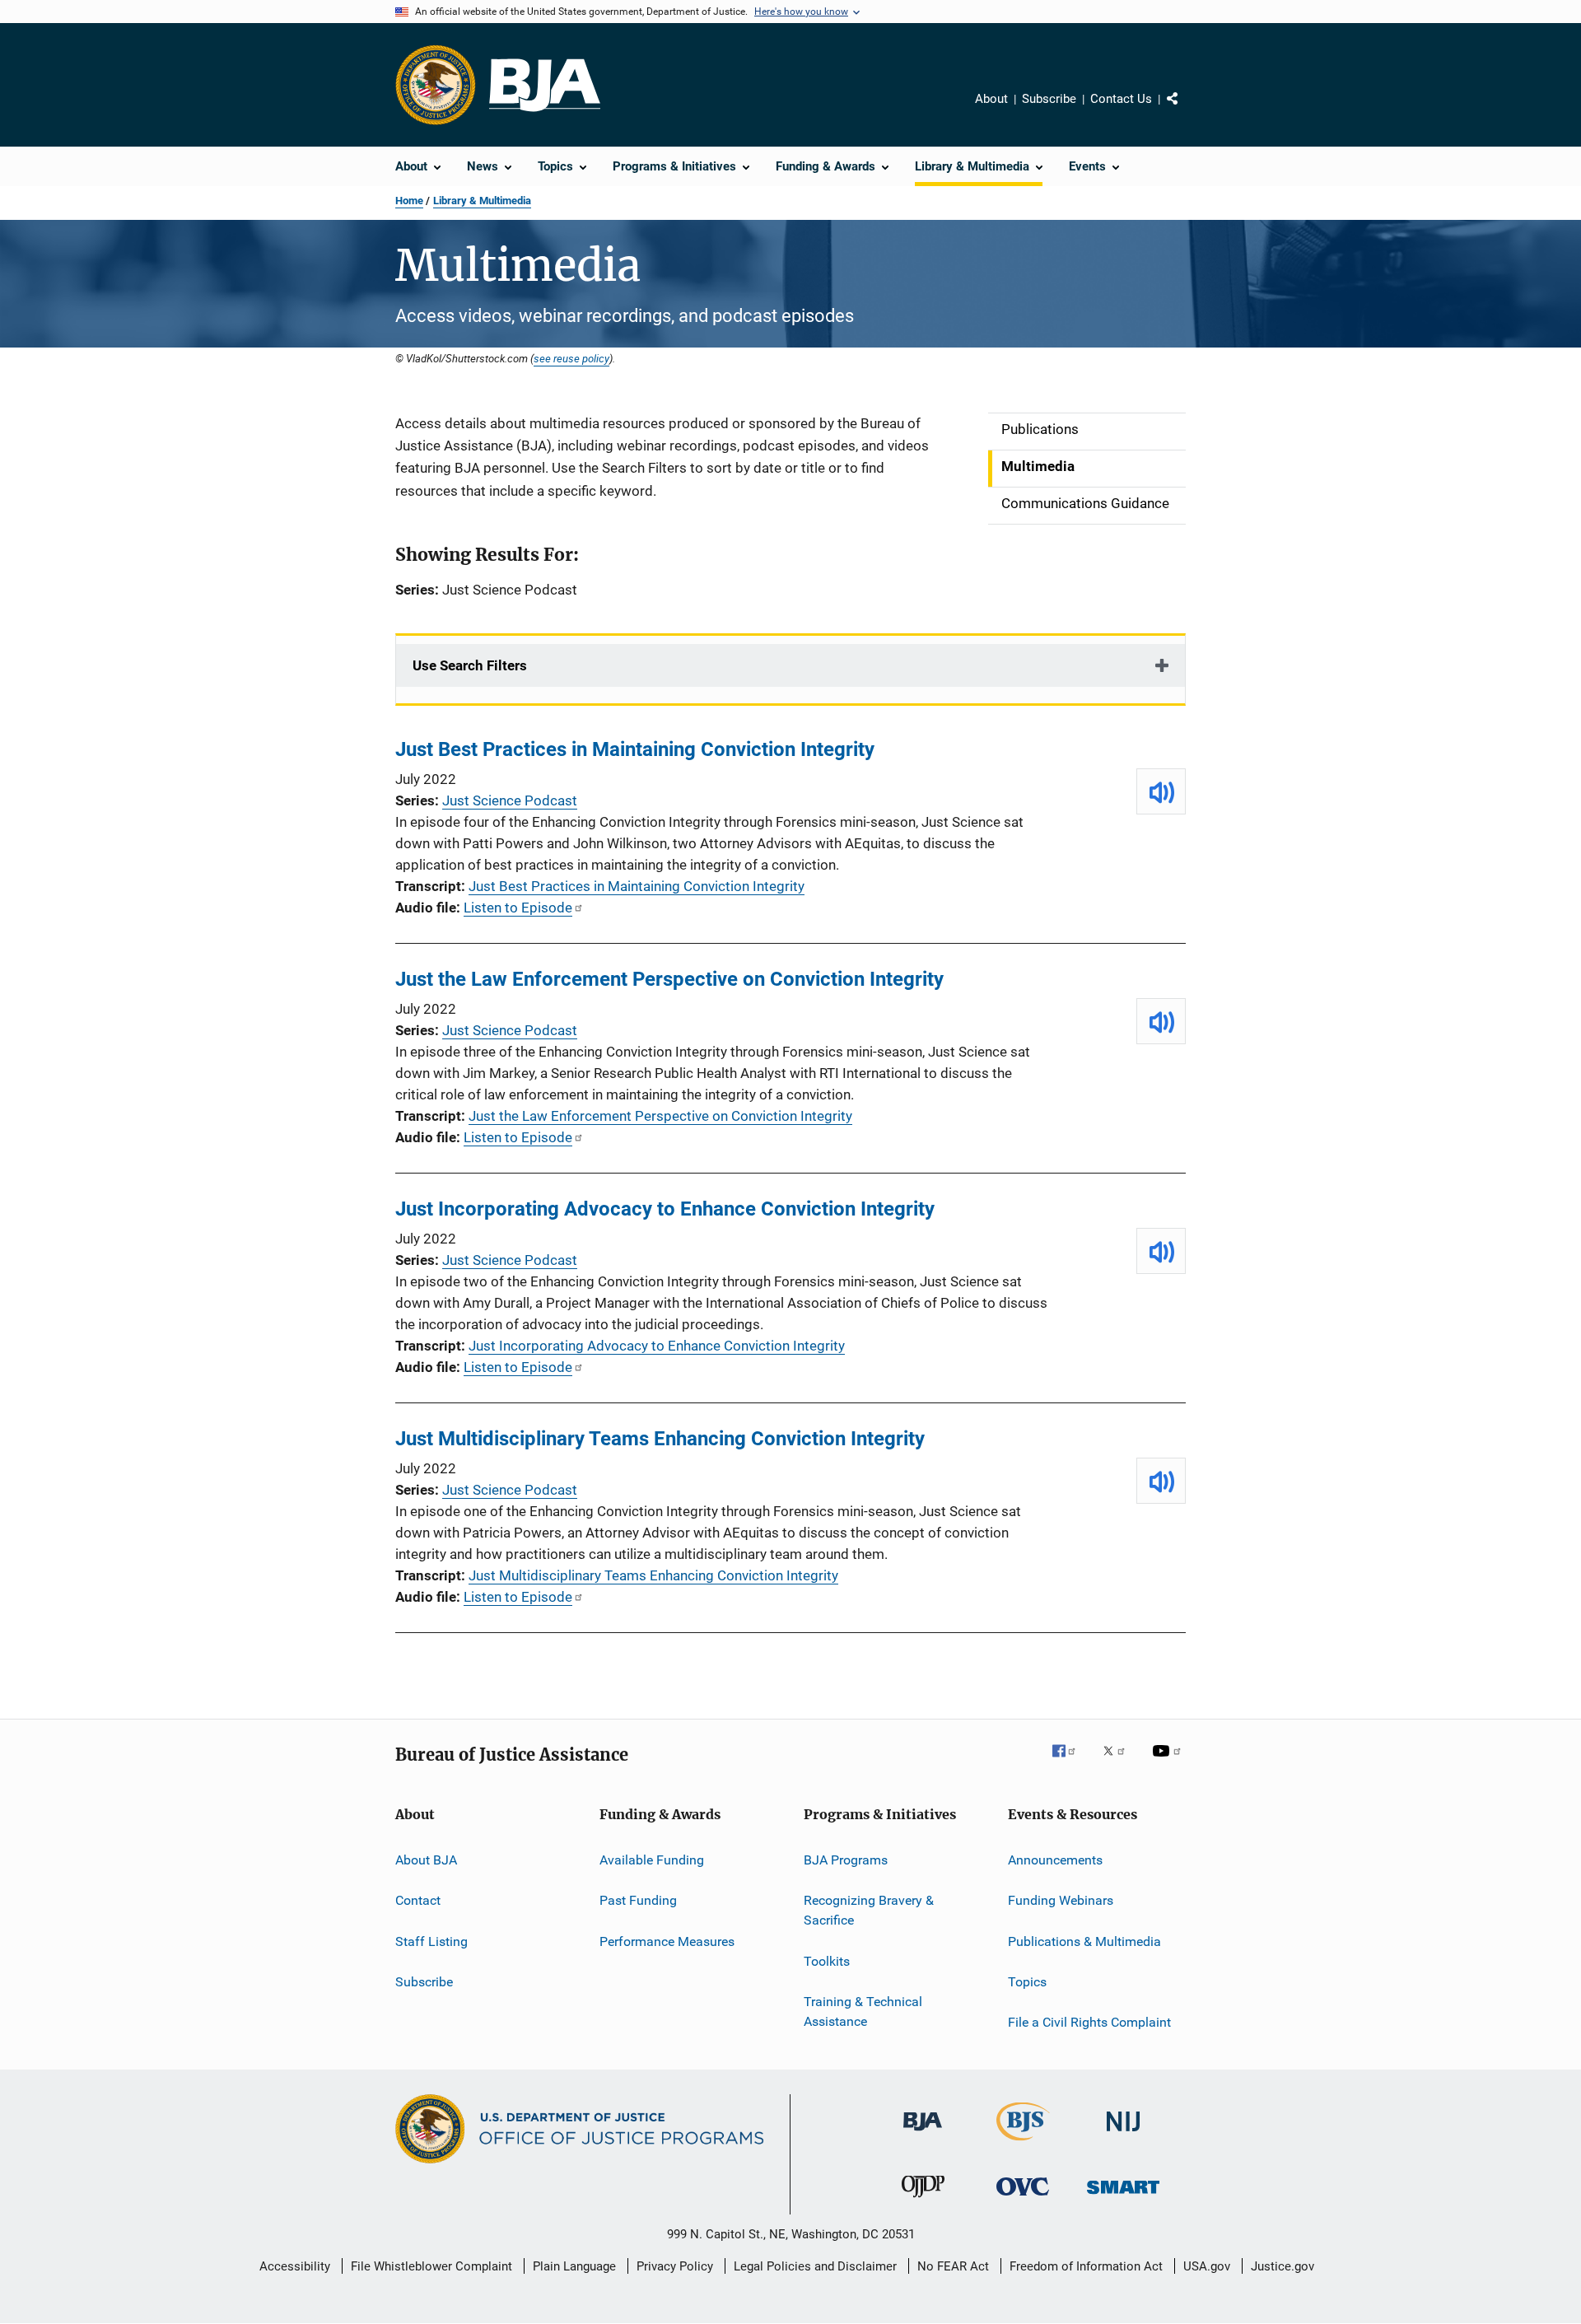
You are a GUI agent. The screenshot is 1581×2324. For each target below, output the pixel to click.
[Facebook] (1070, 1762)
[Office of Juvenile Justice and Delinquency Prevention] (923, 2200)
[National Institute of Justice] (1123, 2134)
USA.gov (1207, 2266)
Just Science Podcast (510, 800)
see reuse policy (571, 358)
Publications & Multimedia (1084, 1941)
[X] (1120, 1762)
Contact (418, 1900)
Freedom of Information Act (1086, 2266)
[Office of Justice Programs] (436, 85)
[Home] (545, 85)
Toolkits (827, 1960)
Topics (1027, 1982)
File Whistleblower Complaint (431, 2266)
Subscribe (1049, 99)
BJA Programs (846, 1860)
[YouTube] (1169, 1762)
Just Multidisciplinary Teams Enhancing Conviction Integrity (660, 1439)
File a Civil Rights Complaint (1089, 2022)
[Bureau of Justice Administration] (923, 2134)
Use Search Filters (470, 665)
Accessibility (295, 2266)
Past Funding (638, 1900)
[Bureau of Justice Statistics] (1023, 2144)
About (991, 99)
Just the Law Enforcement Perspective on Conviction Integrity (669, 979)
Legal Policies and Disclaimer (815, 2266)
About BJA (426, 1860)
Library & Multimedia (482, 201)
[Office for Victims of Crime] (1023, 2198)
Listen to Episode (518, 908)
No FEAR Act (953, 2266)
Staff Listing (431, 1941)
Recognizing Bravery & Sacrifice (869, 1910)
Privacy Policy (675, 2266)
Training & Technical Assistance (863, 2011)
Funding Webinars (1061, 1900)
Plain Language (574, 2266)
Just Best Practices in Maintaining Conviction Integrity (635, 749)
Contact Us (1121, 99)
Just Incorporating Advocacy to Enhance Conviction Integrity (665, 1209)
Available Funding (652, 1860)
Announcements (1055, 1860)
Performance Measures (667, 1941)
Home (409, 201)
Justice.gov (1283, 2266)
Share (1186, 110)
